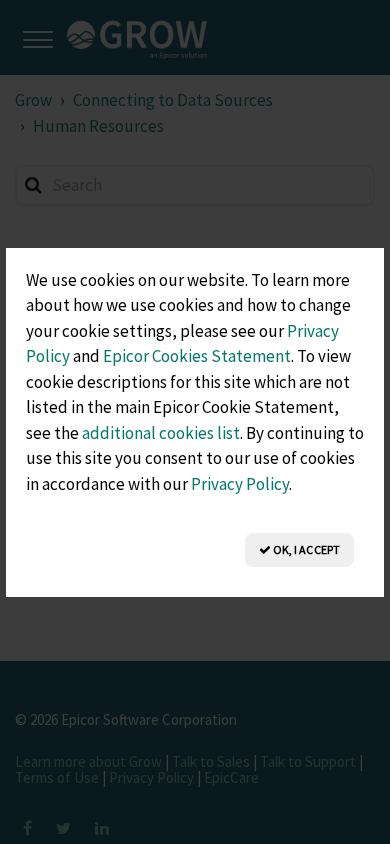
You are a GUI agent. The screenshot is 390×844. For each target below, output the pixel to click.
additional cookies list (161, 433)
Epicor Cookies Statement (197, 356)
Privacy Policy (240, 484)
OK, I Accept (305, 549)
